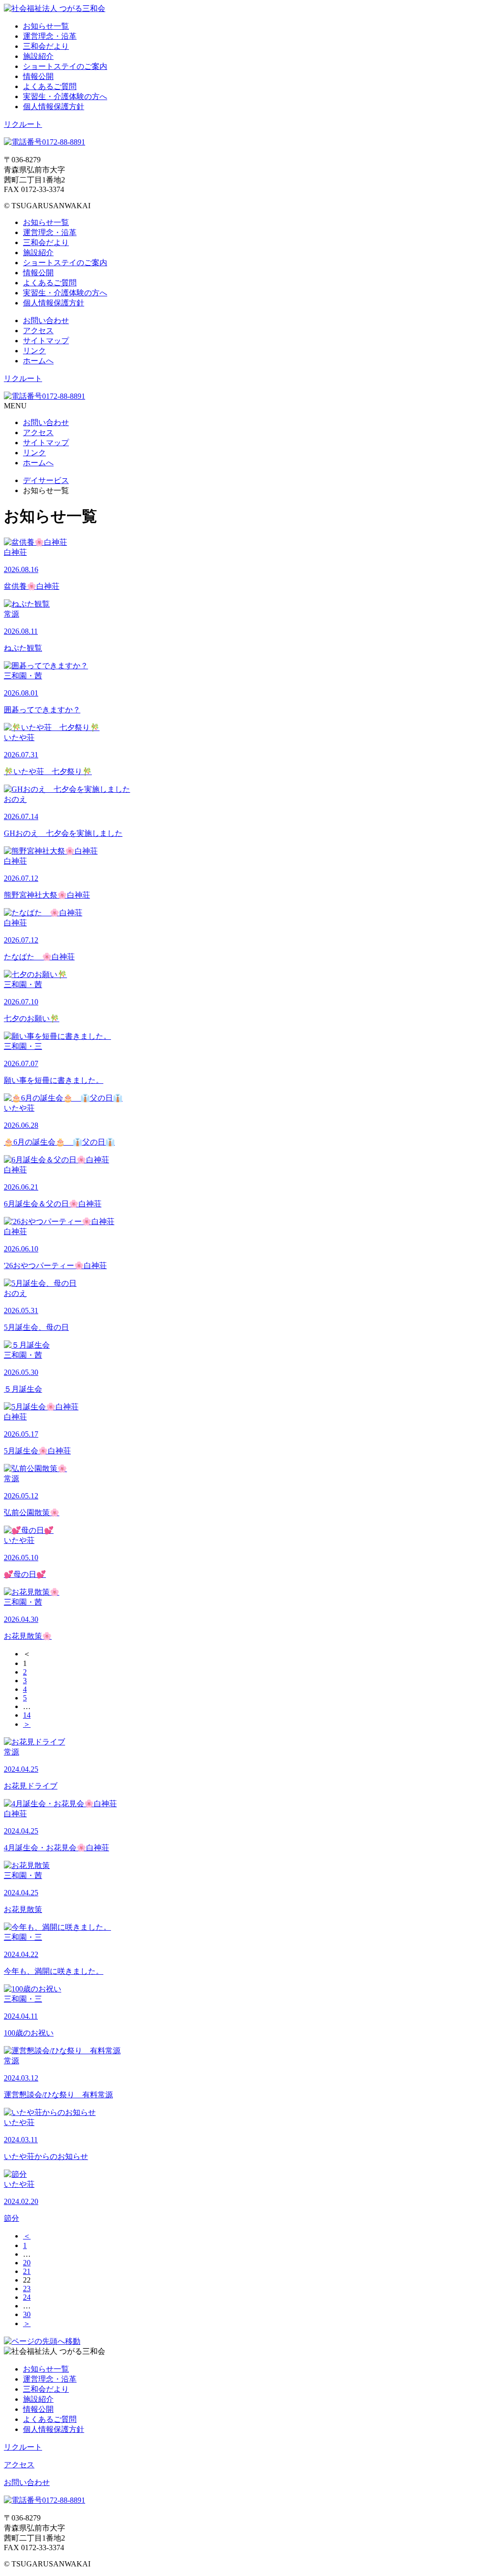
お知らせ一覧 (46, 26)
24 (27, 2297)
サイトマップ (46, 341)
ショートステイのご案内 (65, 66)
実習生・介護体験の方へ (65, 96)
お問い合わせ (46, 321)
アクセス (38, 331)
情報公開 (38, 76)
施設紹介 (38, 56)
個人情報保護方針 (54, 107)
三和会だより (46, 46)
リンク (34, 351)
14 (27, 1715)
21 (27, 2271)
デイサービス (46, 480)
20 (27, 2263)
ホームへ (38, 361)
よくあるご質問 (50, 86)
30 (27, 2314)
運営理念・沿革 (50, 36)
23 (27, 2289)
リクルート (23, 124)
